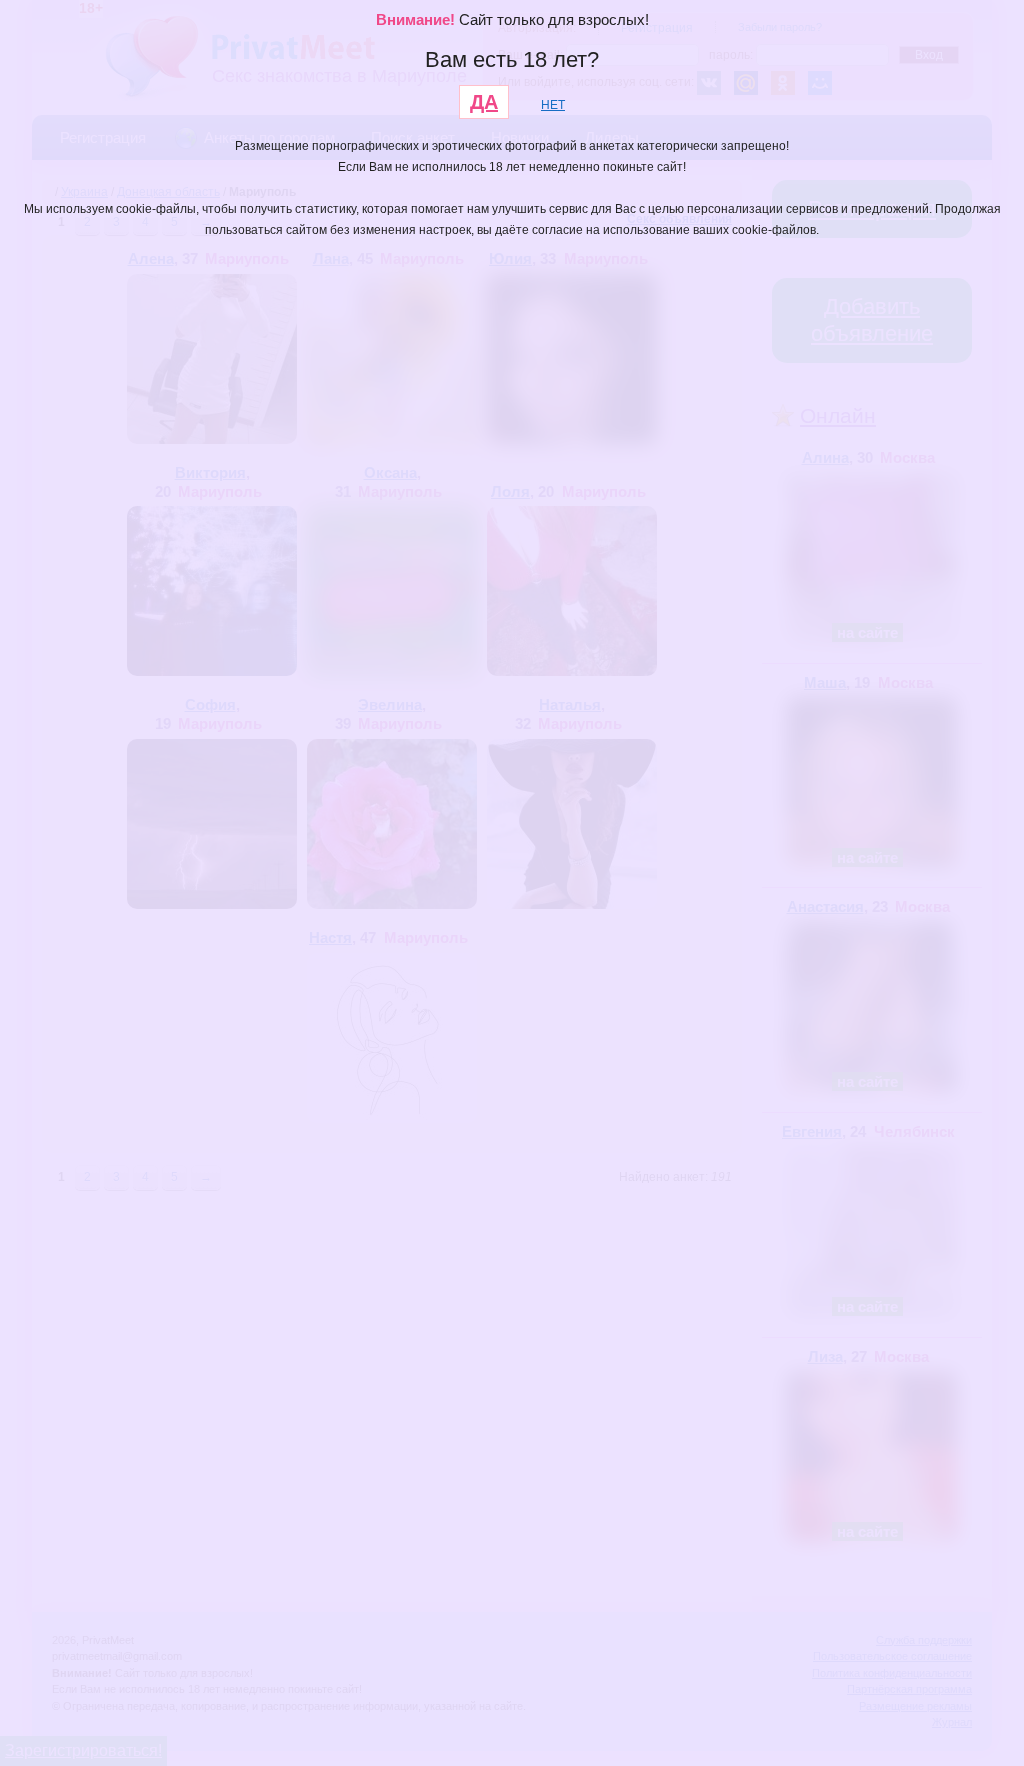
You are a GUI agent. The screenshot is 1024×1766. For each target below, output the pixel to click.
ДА (484, 102)
